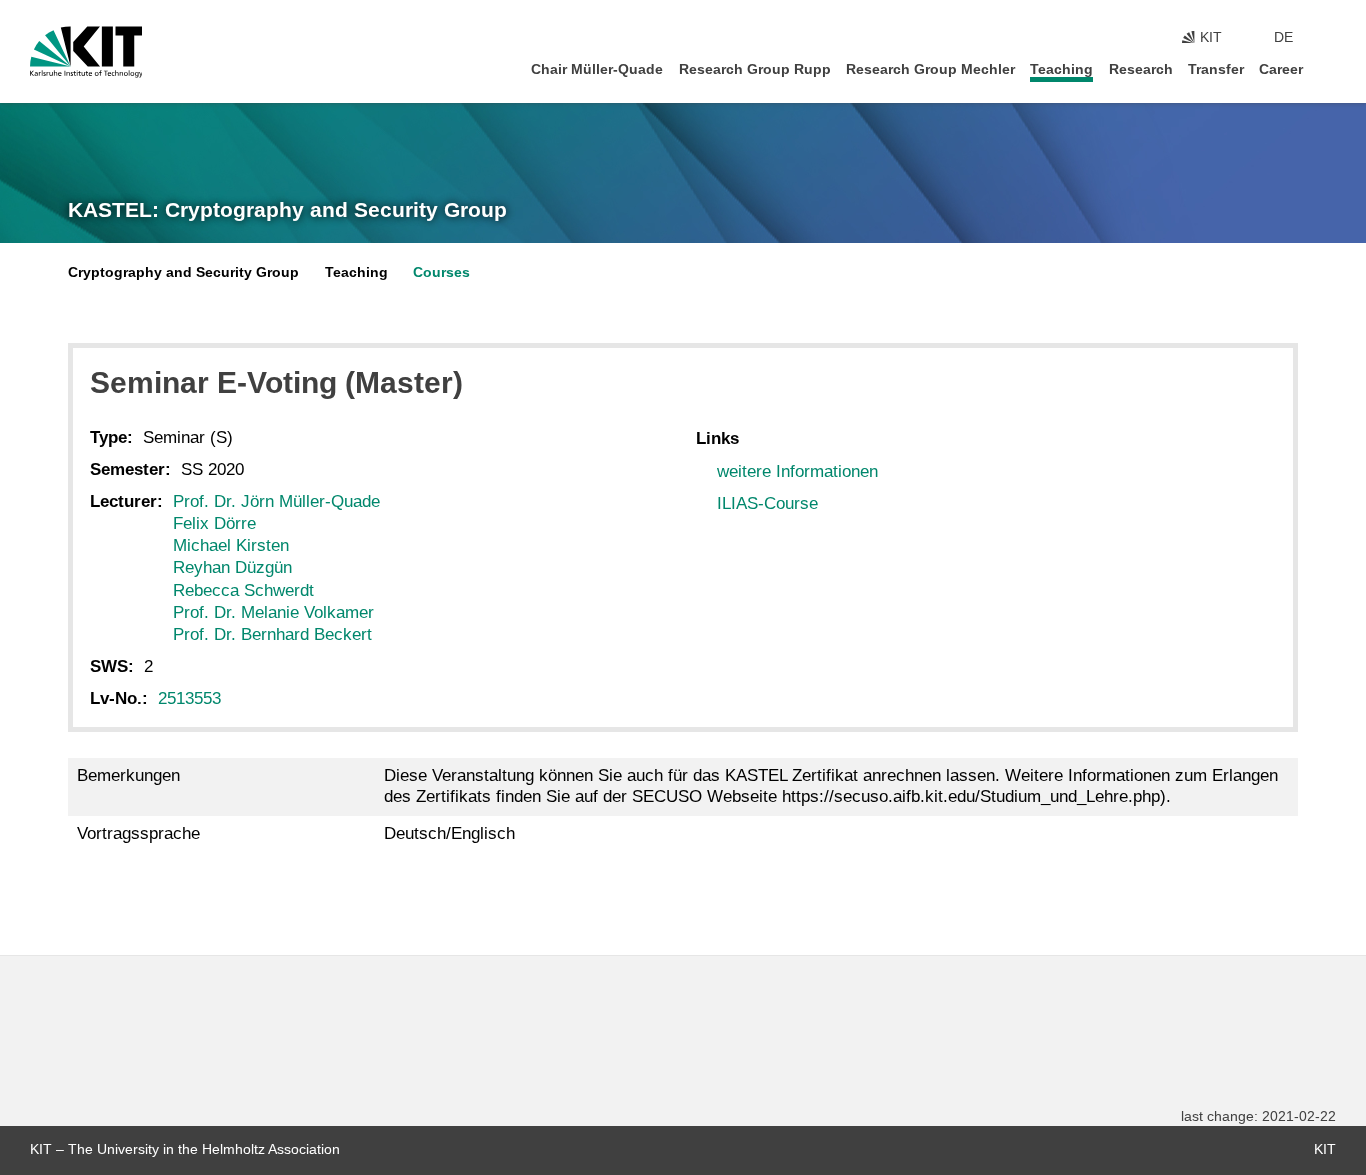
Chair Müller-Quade (597, 69)
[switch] (1330, 38)
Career (1281, 69)
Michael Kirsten (231, 545)
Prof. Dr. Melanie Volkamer (273, 612)
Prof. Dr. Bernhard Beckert (272, 634)
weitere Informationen (797, 471)
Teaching (1061, 69)
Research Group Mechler (930, 69)
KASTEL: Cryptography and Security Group (287, 210)
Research (1141, 69)
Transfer (1216, 69)
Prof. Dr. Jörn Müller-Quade (276, 501)
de (1283, 37)
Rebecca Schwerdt (243, 590)
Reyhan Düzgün (232, 567)
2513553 (189, 698)
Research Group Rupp (755, 69)
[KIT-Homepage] (86, 52)
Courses (441, 272)
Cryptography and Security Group (183, 272)
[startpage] (1330, 68)
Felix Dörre (214, 523)
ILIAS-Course (767, 503)
